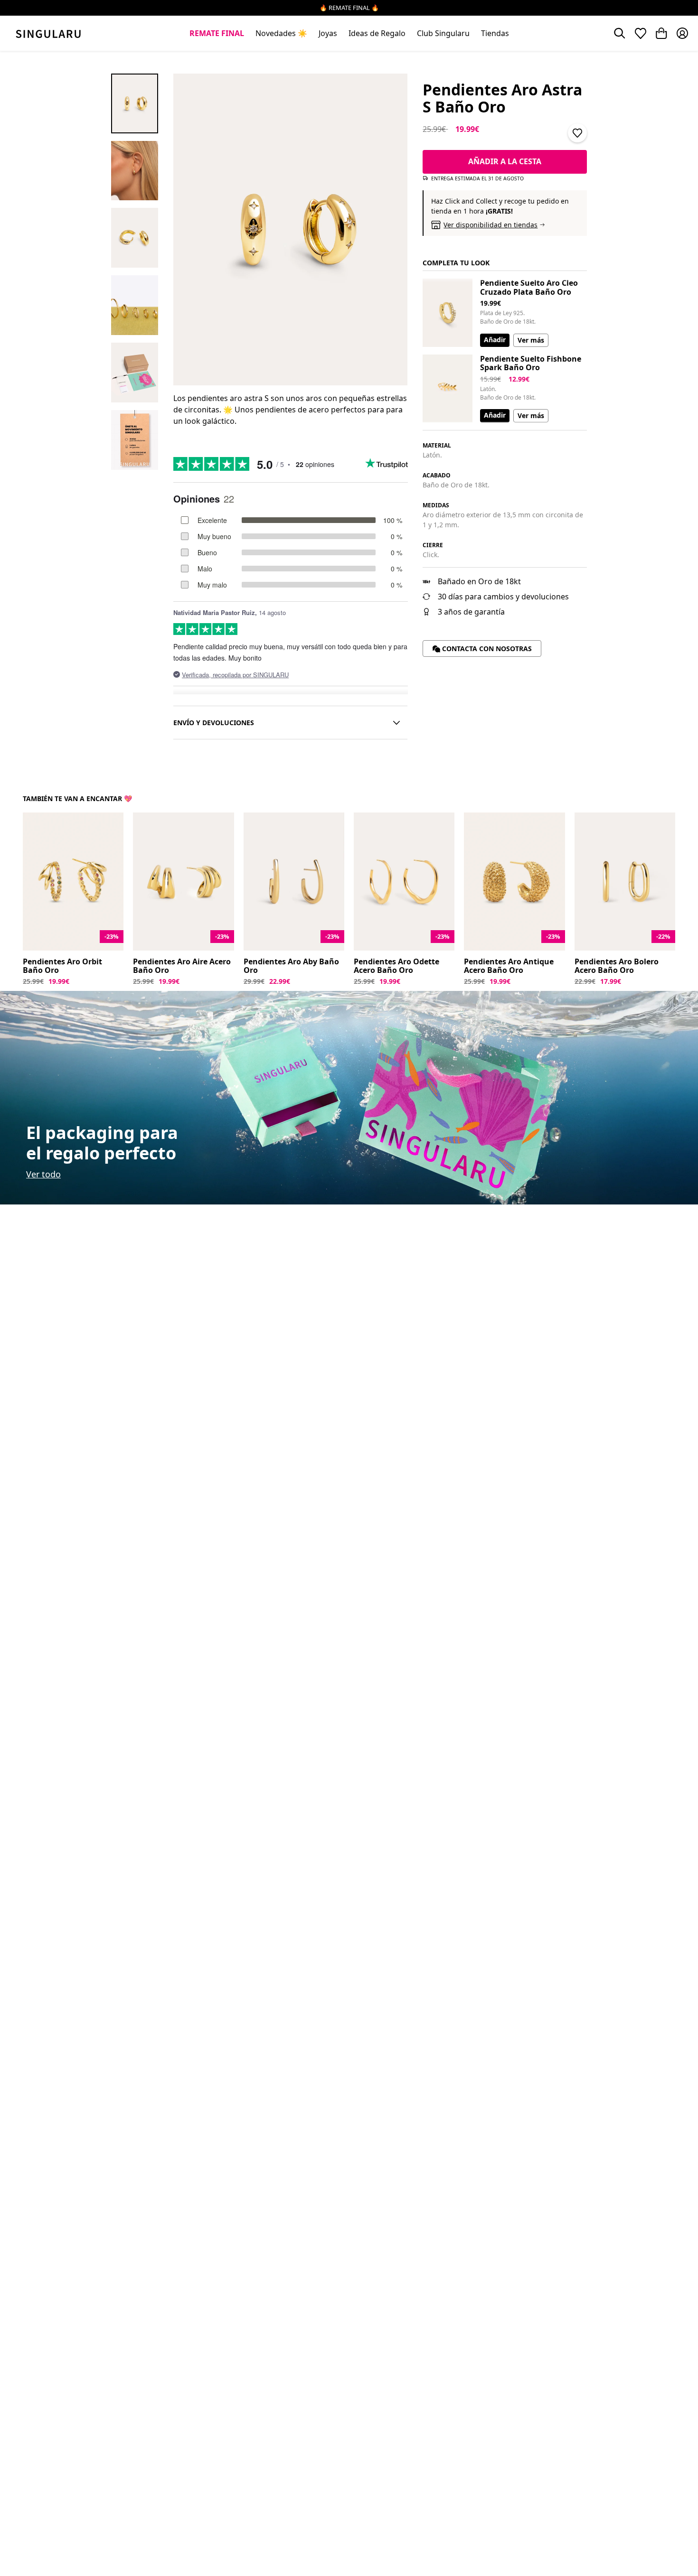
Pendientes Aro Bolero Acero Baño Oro (617, 966)
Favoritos (641, 33)
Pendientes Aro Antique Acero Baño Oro (509, 966)
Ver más (531, 340)
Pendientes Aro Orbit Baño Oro (62, 966)
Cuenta (682, 33)
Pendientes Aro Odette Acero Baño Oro (396, 966)
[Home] (48, 33)
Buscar (620, 33)
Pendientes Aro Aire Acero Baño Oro (182, 966)
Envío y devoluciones (214, 723)
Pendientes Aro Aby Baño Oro (291, 966)
